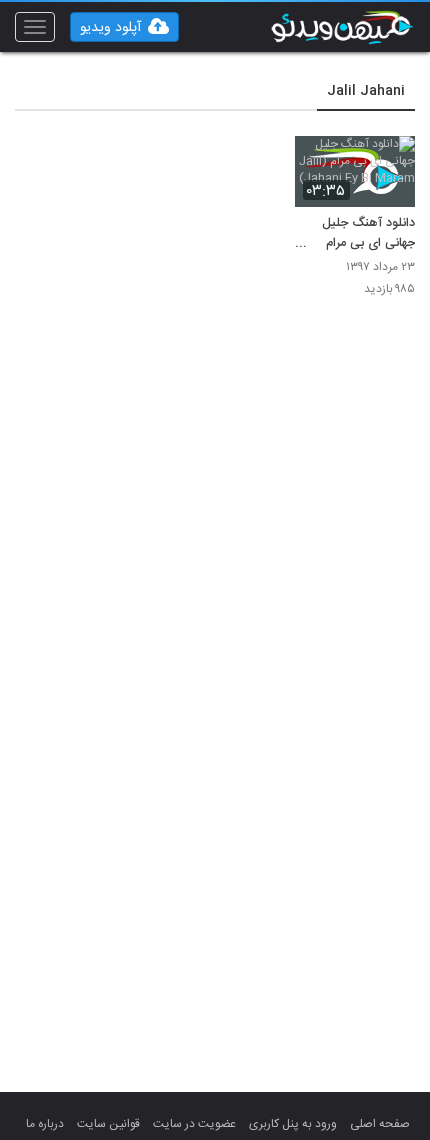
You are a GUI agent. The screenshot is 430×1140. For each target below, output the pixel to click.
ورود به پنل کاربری (293, 1124)
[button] (124, 27)
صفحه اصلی (380, 1124)
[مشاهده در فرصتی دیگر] (390, 162)
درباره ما (45, 1124)
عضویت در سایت (194, 1124)
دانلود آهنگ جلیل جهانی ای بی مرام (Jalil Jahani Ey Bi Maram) (356, 234)
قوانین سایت (108, 1124)
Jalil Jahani (366, 91)
